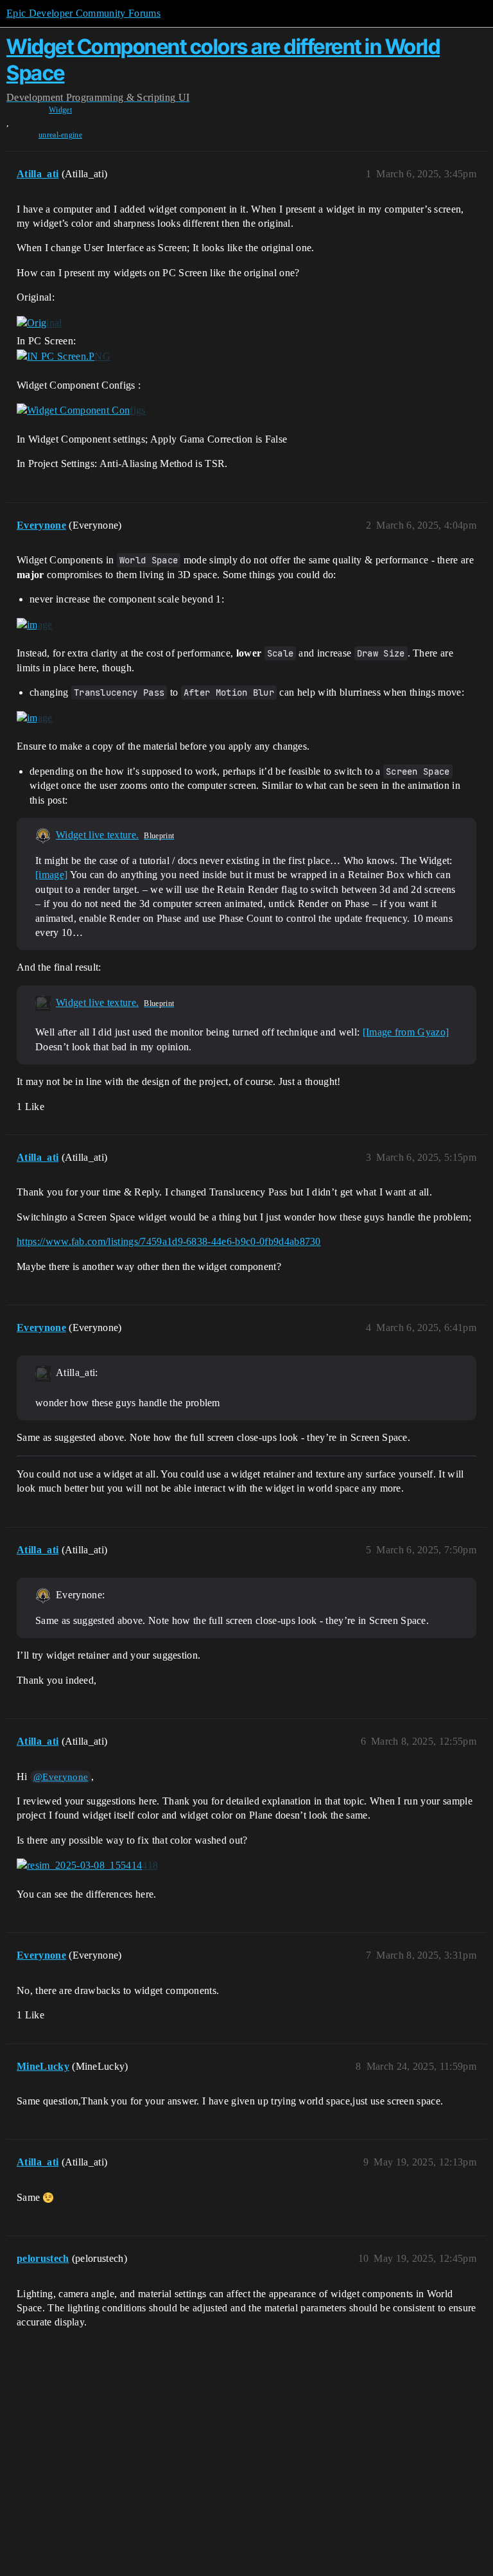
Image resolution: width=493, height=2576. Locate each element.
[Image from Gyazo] (406, 1032)
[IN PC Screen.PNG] (64, 357)
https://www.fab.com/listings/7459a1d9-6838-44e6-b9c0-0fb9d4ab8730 (169, 1241)
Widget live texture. (97, 835)
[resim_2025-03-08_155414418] (87, 1866)
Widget (60, 110)
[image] (35, 624)
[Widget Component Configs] (81, 410)
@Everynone (61, 1777)
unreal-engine (60, 135)
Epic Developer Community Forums (83, 13)
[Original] (39, 323)
